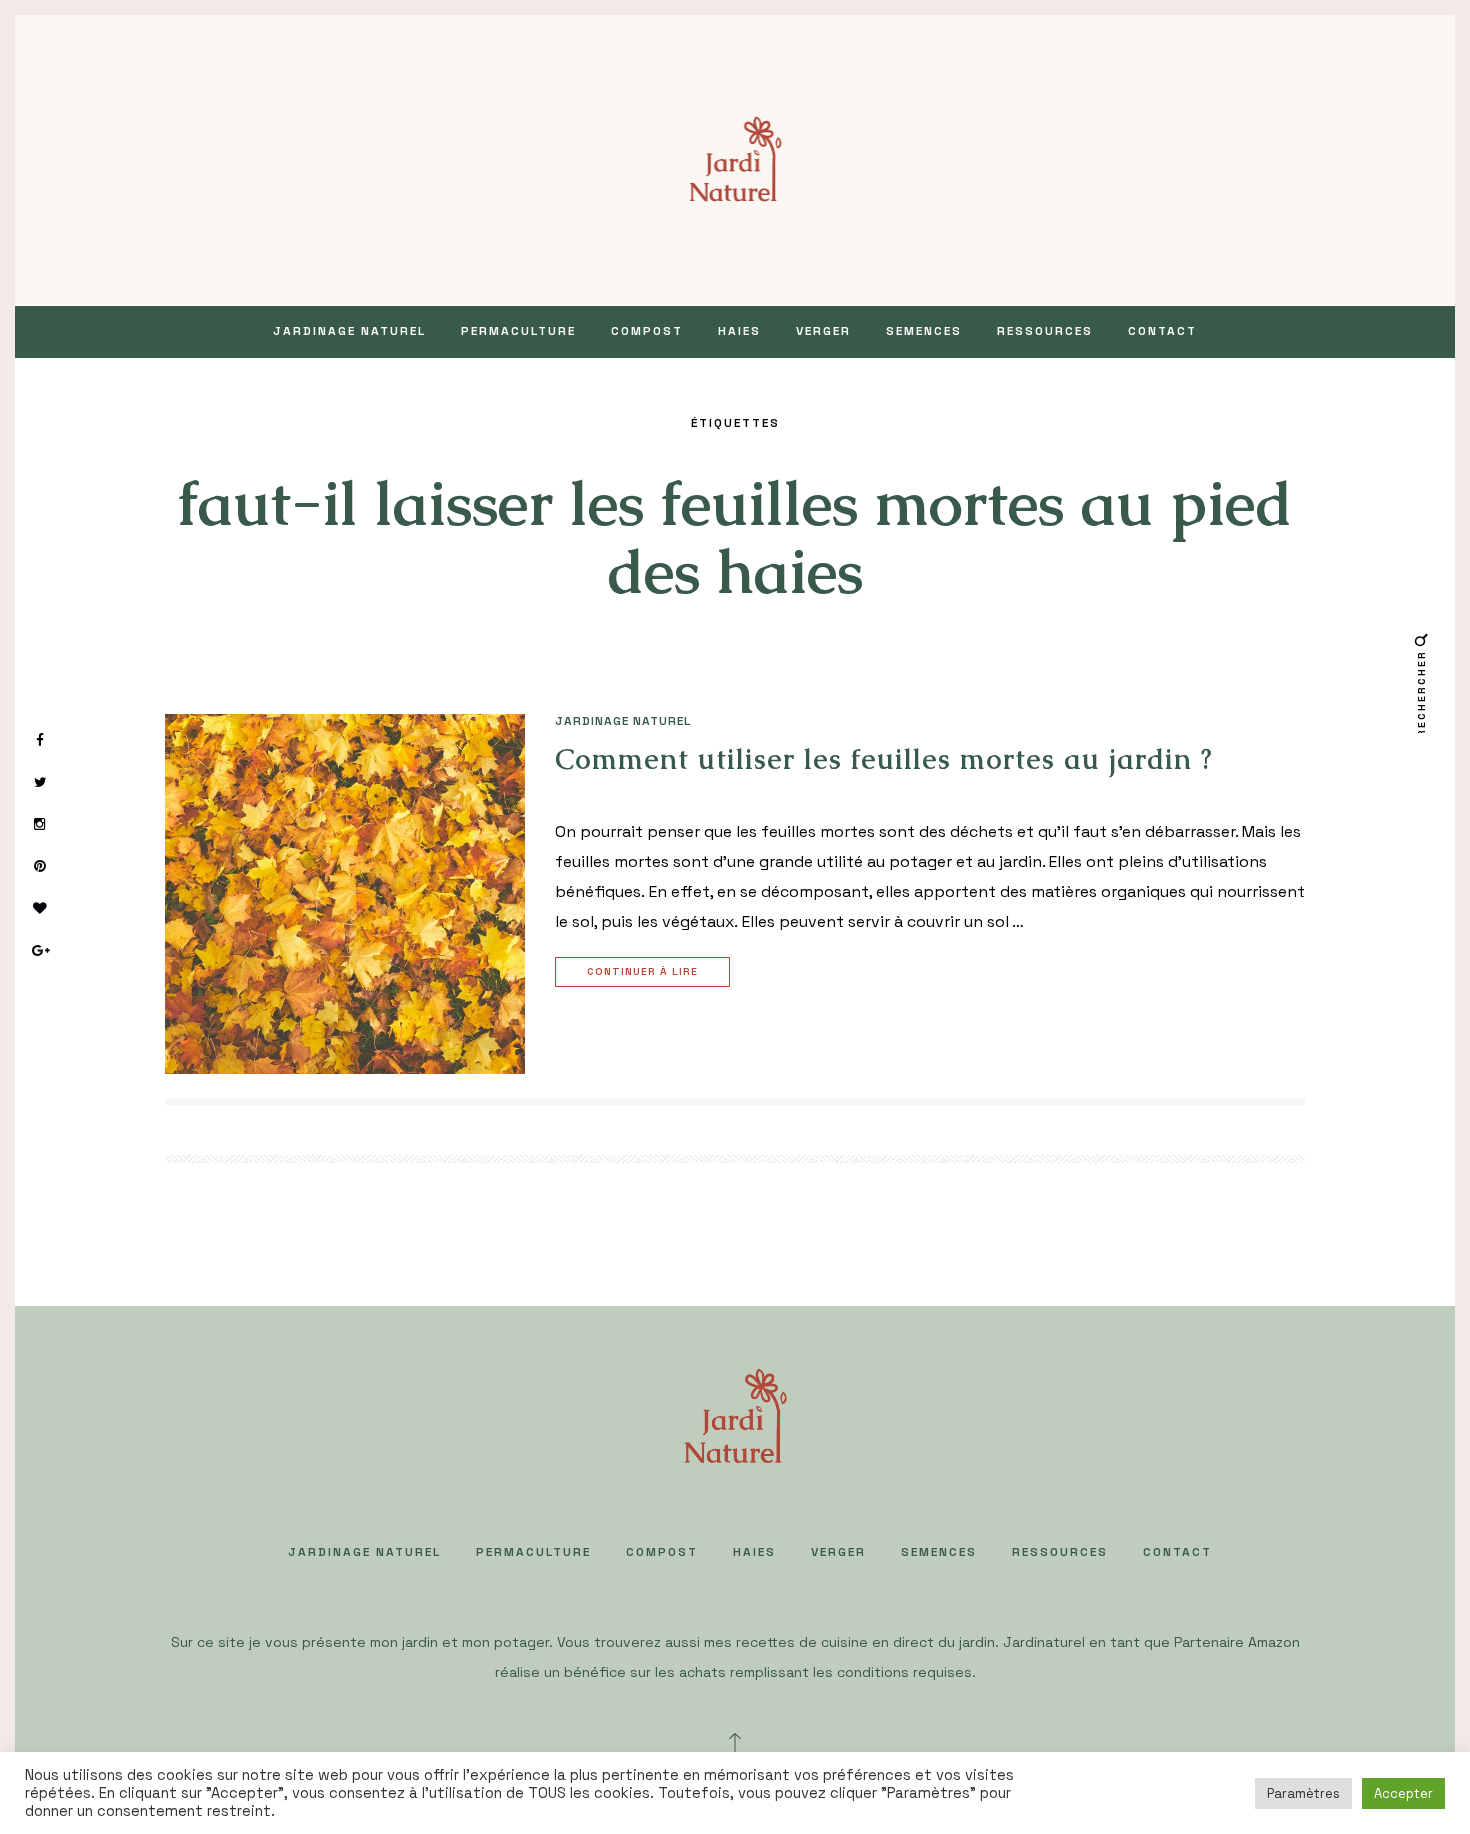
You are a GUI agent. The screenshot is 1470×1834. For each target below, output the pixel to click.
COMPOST (647, 331)
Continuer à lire (642, 971)
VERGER (823, 331)
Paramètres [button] (1303, 1793)
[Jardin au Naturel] (735, 158)
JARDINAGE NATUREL (349, 331)
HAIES (739, 331)
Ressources (1045, 331)
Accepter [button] (1403, 1793)
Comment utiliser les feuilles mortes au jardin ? (884, 759)
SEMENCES (924, 331)
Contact (1162, 331)
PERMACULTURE (518, 331)
